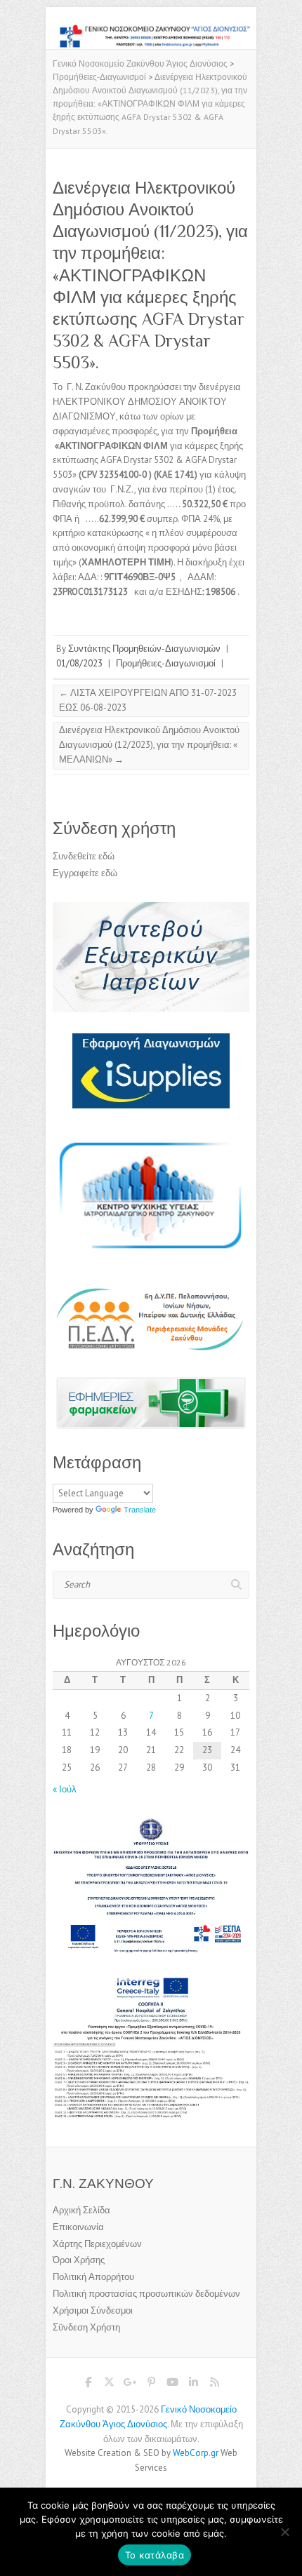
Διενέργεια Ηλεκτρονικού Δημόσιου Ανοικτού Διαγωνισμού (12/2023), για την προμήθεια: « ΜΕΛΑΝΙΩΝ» (149, 745)
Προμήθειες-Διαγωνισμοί (166, 663)
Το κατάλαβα (155, 2555)
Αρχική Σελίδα (81, 2210)
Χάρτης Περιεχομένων (97, 2244)
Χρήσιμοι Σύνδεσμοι (93, 2310)
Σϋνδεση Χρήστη (86, 2327)
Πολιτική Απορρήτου (93, 2277)
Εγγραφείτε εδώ (85, 873)
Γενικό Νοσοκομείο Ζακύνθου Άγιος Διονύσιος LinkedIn (193, 2384)
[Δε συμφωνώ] (284, 2532)
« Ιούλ (65, 1789)
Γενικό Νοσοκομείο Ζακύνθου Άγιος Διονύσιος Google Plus (130, 2384)
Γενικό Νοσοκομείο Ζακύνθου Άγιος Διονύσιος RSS (214, 2384)
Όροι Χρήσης (79, 2260)
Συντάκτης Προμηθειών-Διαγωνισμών (144, 649)
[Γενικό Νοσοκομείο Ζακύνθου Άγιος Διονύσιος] (151, 31)
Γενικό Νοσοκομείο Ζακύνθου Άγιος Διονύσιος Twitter (109, 2384)
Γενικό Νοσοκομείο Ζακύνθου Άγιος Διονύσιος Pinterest (151, 2384)
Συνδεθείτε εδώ (84, 856)
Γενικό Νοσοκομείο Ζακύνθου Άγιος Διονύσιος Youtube (172, 2384)
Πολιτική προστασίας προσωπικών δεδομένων (146, 2294)
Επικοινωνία (78, 2227)
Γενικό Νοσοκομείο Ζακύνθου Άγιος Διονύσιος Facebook (88, 2384)
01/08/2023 (79, 663)
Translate (140, 1510)
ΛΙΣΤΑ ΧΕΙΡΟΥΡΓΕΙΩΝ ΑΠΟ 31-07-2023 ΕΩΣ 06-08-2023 (148, 700)
